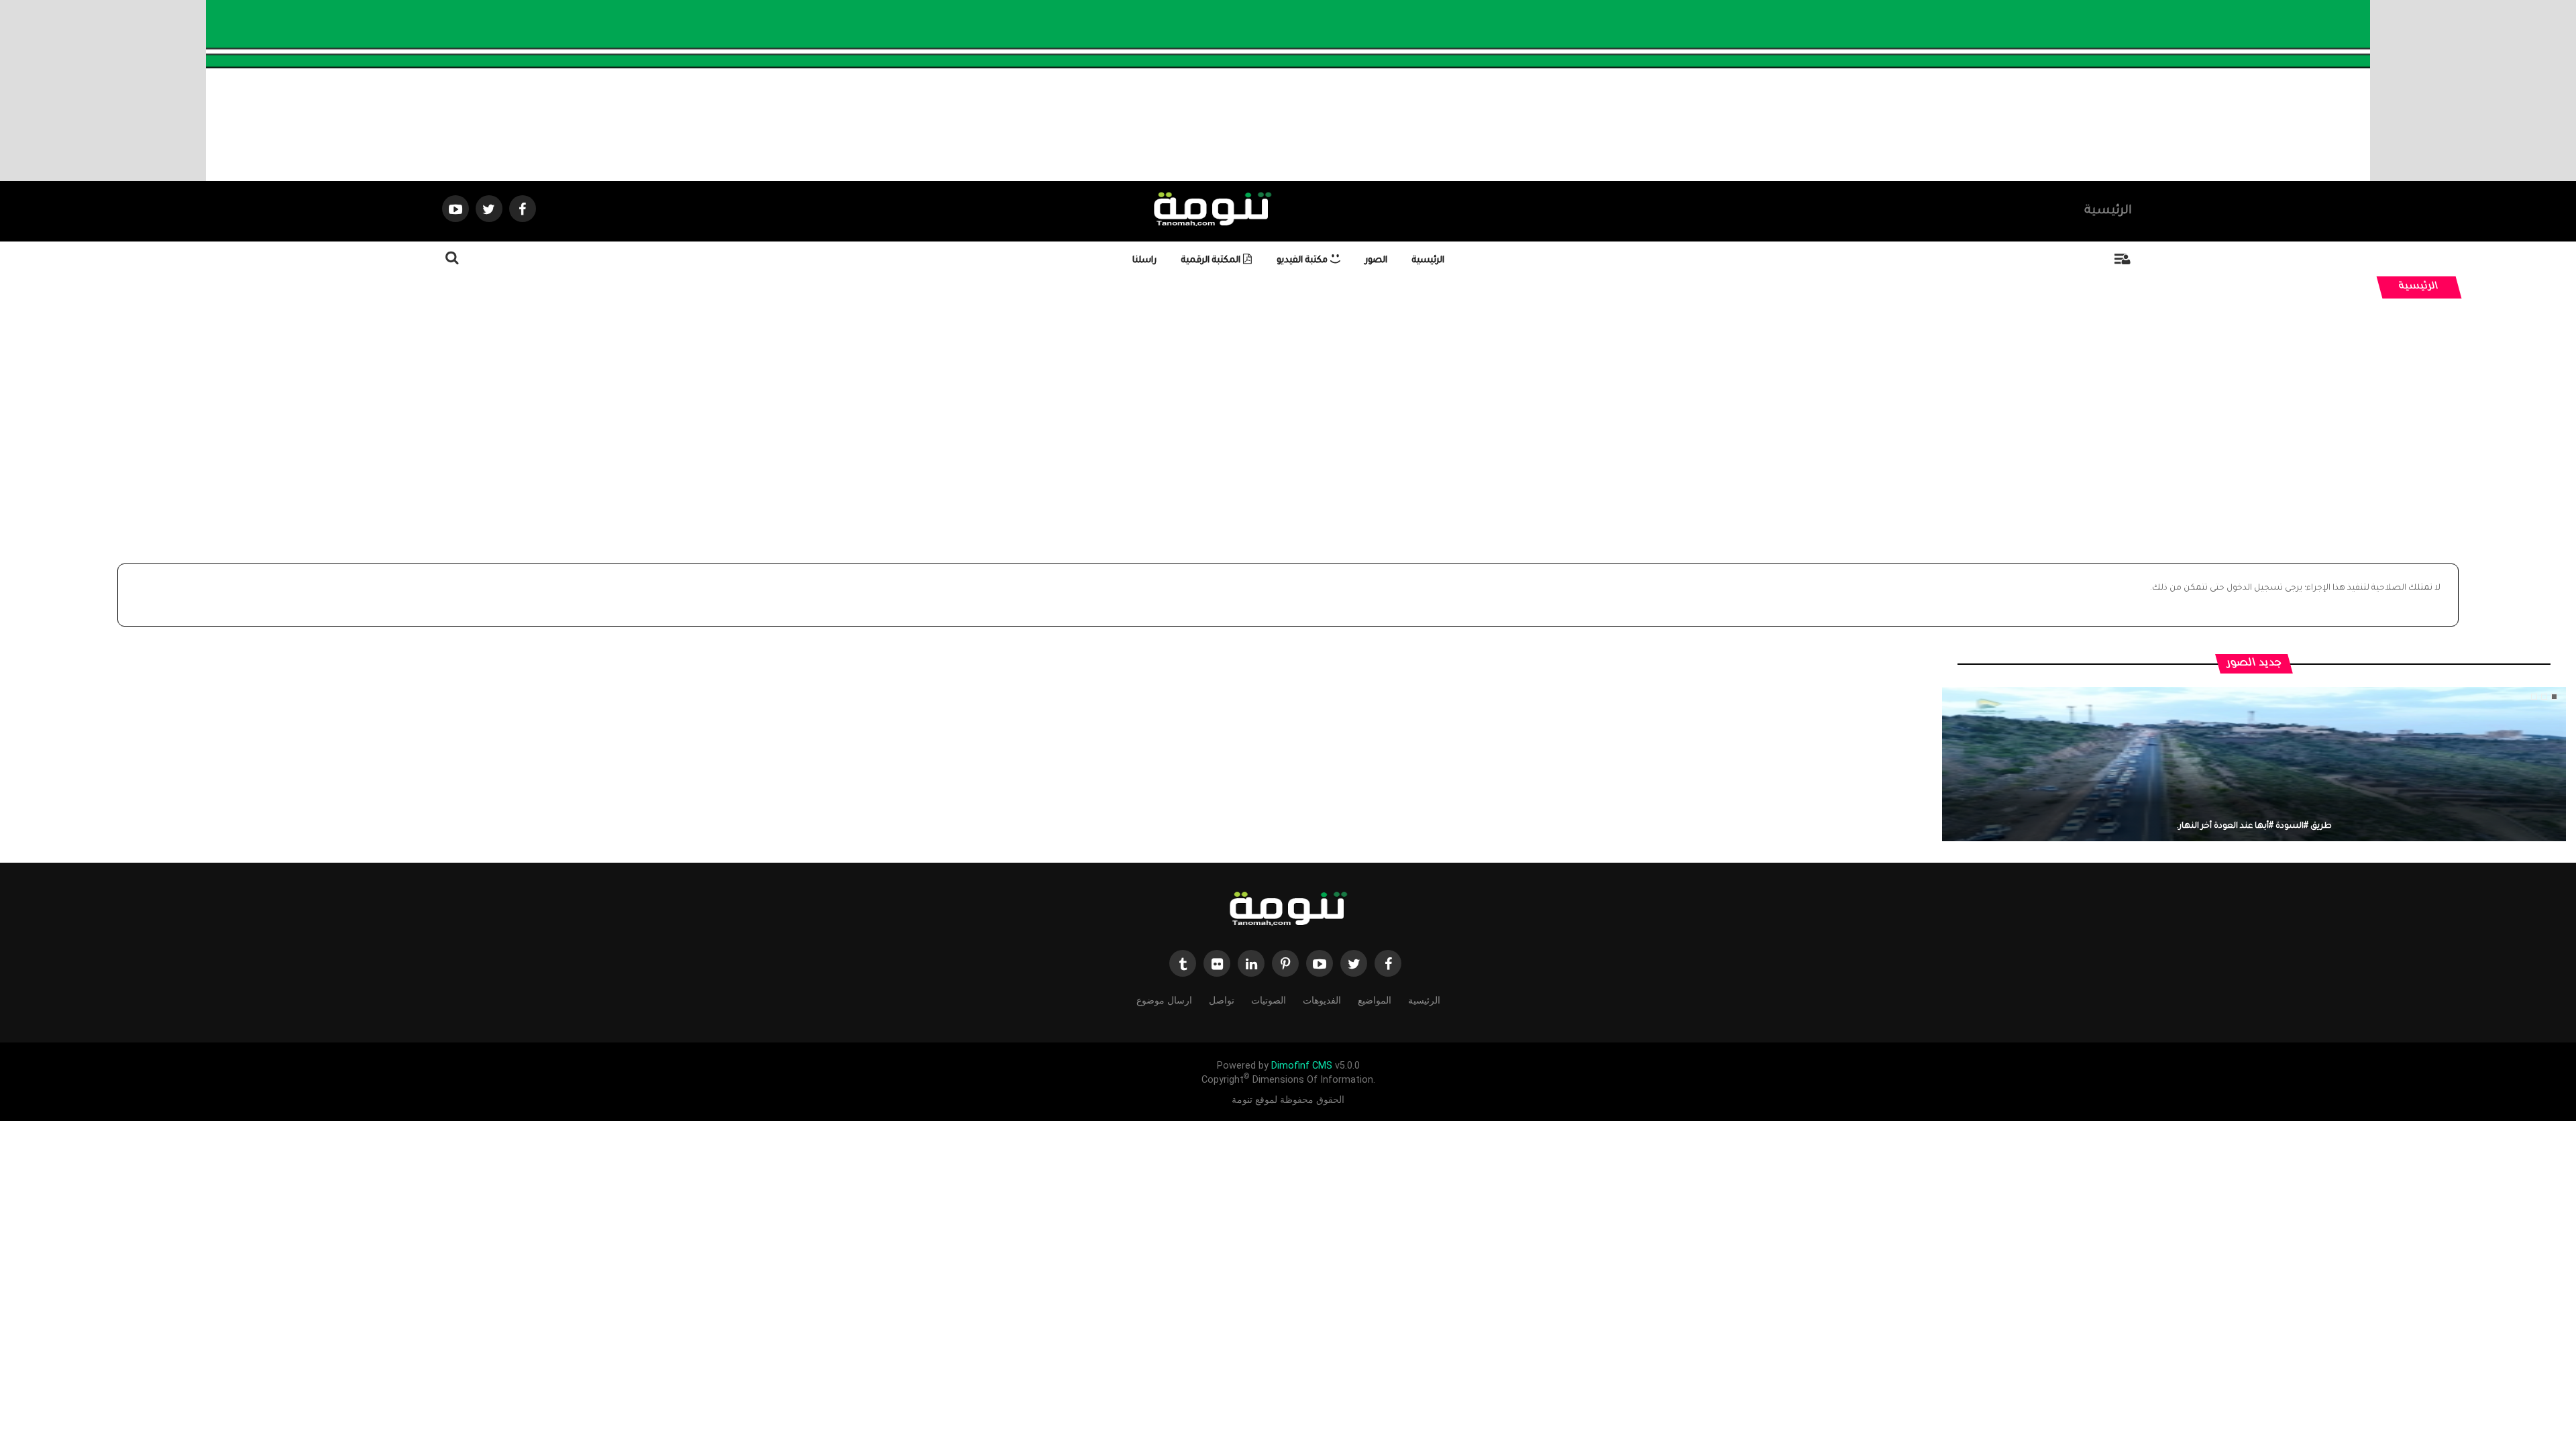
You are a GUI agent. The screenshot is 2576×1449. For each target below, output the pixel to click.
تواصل (1222, 1000)
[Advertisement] (1288, 449)
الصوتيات (1269, 1000)
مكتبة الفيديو (1303, 261)
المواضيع (1375, 1000)
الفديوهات (1322, 1000)
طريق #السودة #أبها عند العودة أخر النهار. (2254, 826)
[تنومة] (1288, 910)
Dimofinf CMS (1302, 1066)
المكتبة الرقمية (1212, 261)
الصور (1376, 261)
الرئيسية (2108, 211)
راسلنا (1144, 261)
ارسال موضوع (1164, 1000)
